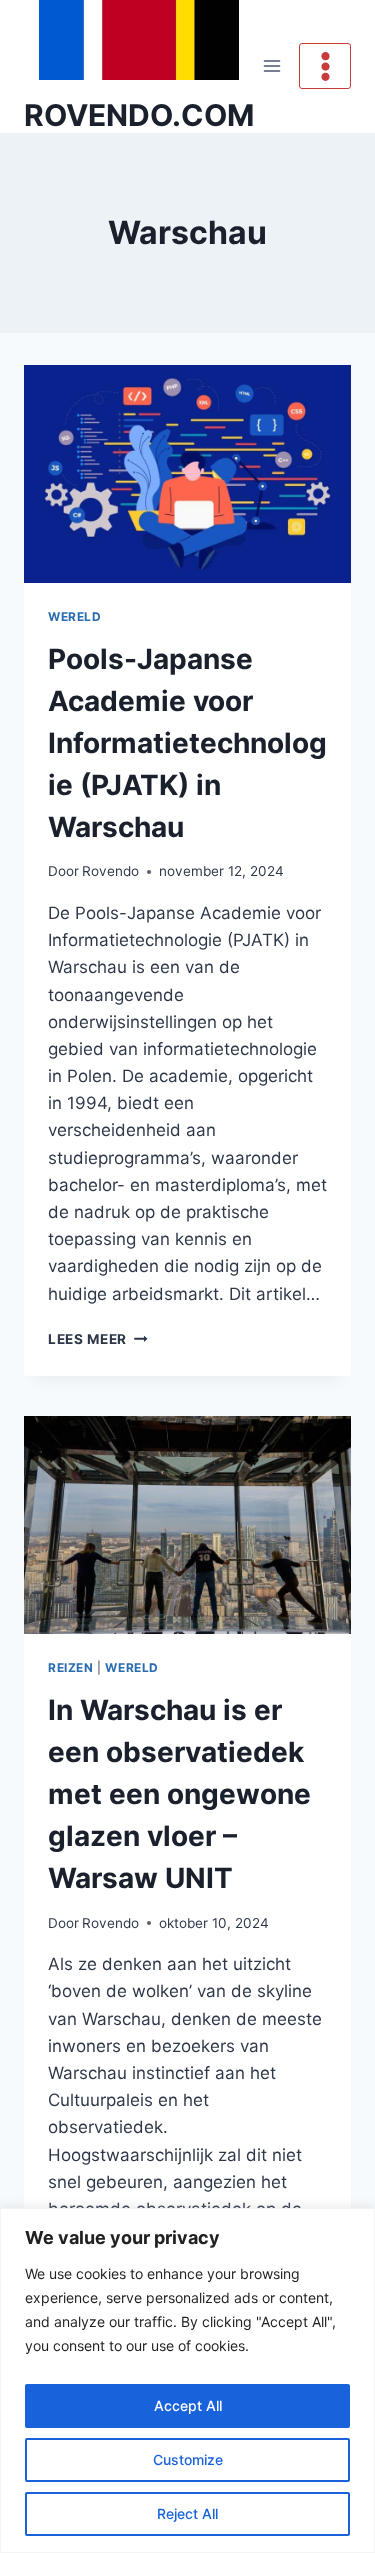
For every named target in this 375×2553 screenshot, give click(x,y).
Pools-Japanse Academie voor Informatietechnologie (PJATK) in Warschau (187, 743)
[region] (187, 2380)
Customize (188, 2459)
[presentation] (187, 474)
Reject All (187, 2513)
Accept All (188, 2405)
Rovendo (110, 871)
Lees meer (98, 1339)
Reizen (71, 1667)
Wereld (75, 616)
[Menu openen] (272, 66)
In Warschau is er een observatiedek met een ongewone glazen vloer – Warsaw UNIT (179, 1794)
